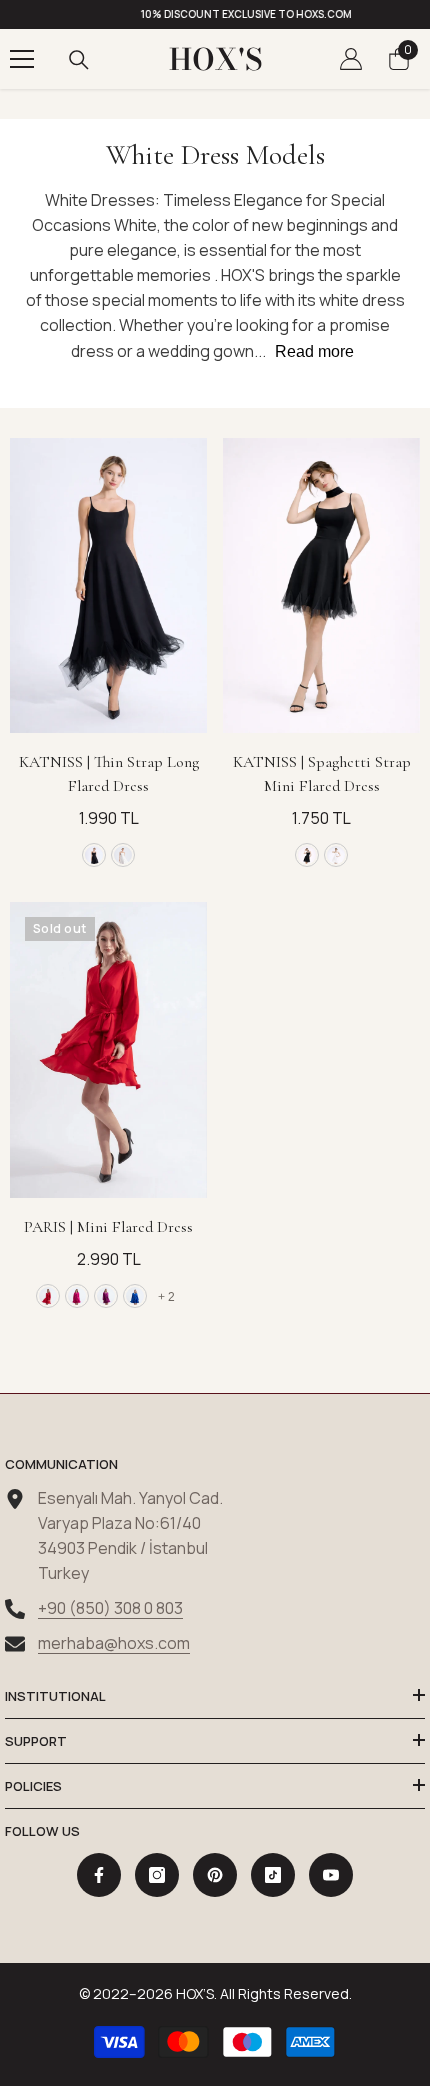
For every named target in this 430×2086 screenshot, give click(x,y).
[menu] (22, 59)
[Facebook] (99, 1875)
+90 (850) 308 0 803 (110, 1608)
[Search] (79, 60)
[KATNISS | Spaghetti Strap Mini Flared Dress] (321, 586)
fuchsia (77, 1296)
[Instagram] (157, 1875)
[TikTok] (273, 1875)
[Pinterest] (215, 1875)
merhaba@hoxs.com (114, 1643)
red (48, 1296)
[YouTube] (331, 1875)
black (94, 855)
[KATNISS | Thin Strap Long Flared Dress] (108, 586)
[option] (215, 14)
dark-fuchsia (106, 1296)
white (123, 855)
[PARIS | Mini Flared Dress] (108, 1050)
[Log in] (351, 59)
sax (135, 1296)
